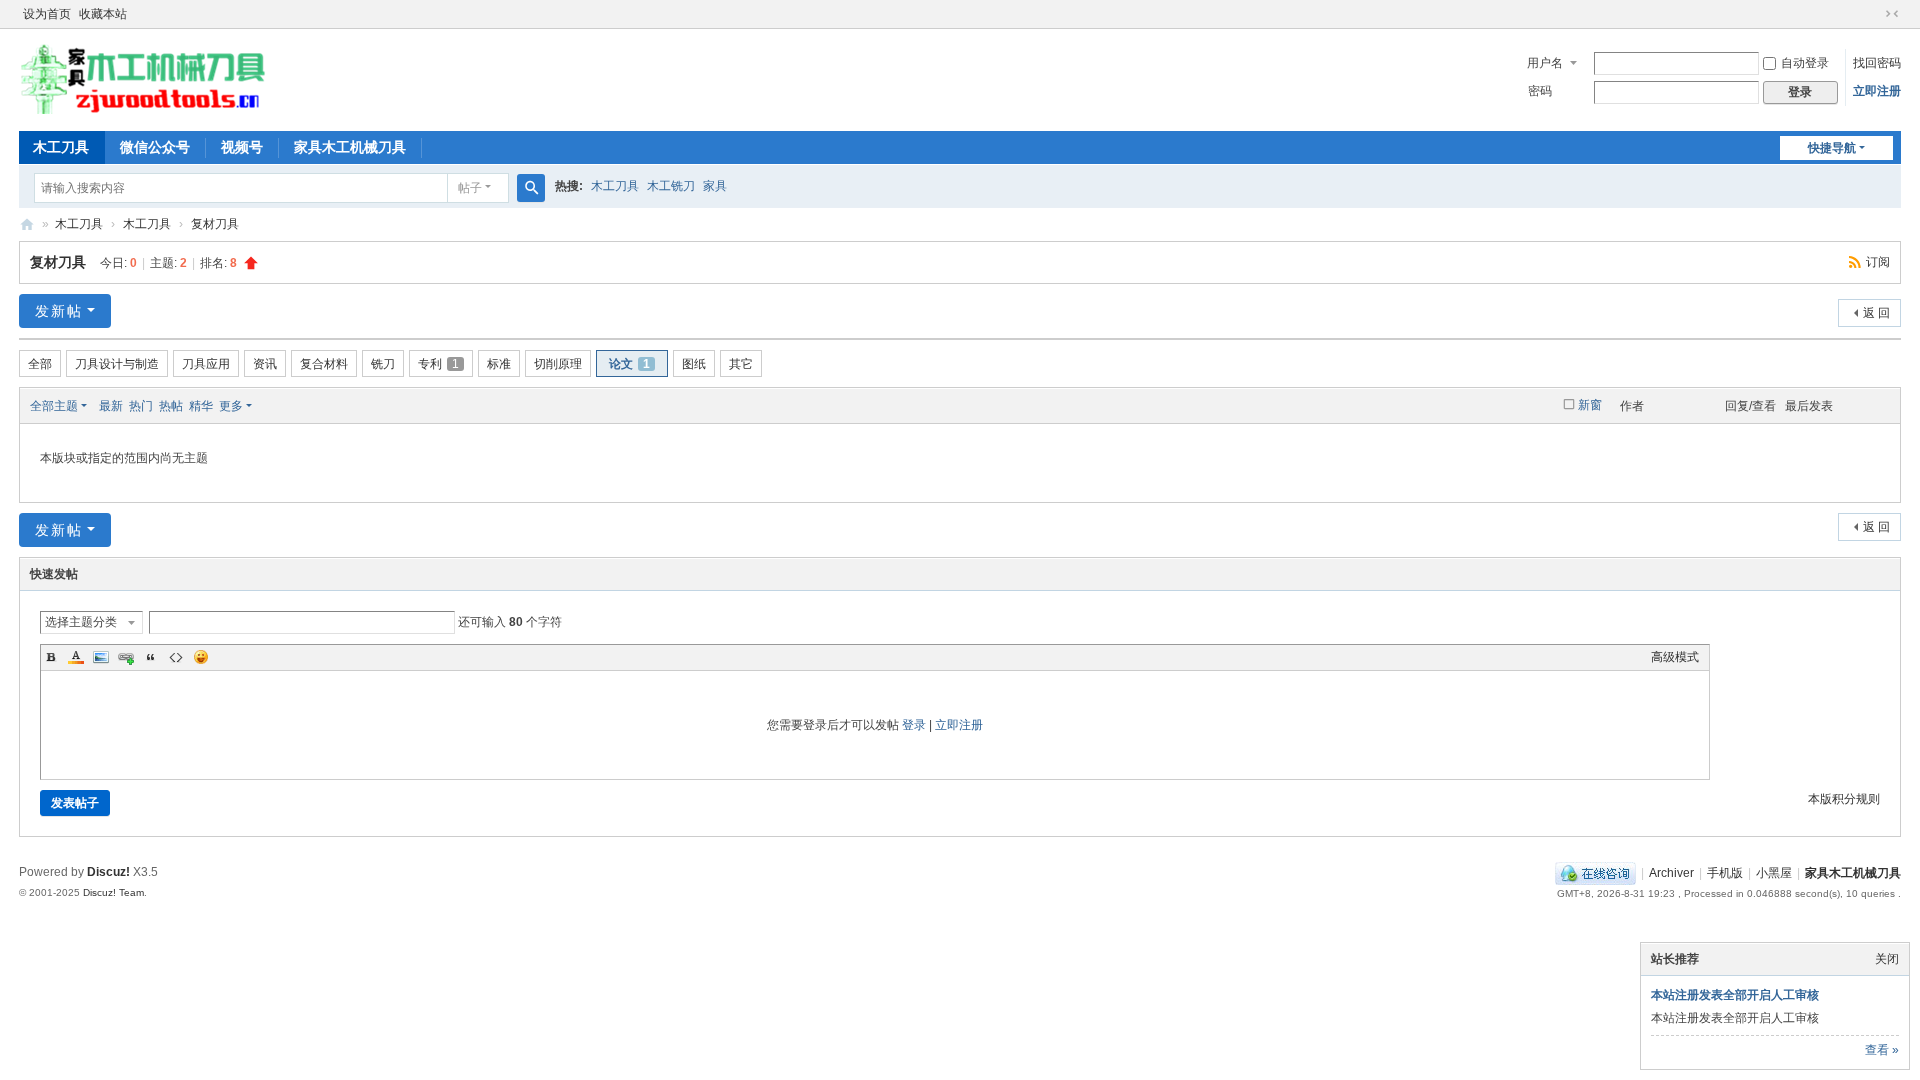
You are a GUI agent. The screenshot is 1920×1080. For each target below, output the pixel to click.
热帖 (171, 406)
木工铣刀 (671, 186)
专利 (438, 364)
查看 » (1882, 1050)
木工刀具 (61, 147)
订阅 (1878, 262)
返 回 (1876, 313)
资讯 (265, 364)
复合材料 (324, 364)
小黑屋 (1774, 873)
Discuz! (108, 872)
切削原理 (558, 364)
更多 (231, 406)
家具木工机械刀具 (350, 147)
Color (76, 657)
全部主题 (54, 406)
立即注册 (1877, 91)
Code (176, 657)
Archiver (1671, 873)
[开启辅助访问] (1873, 14)
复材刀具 (215, 224)
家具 (715, 186)
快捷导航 (1832, 148)
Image (101, 657)
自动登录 (1805, 63)
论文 (629, 364)
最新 (111, 406)
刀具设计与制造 (117, 364)
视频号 (242, 147)
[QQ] (1595, 873)
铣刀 (383, 364)
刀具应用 (206, 364)
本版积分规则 (1844, 799)
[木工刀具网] (144, 110)
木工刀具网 (27, 224)
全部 (40, 364)
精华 (201, 406)
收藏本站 (103, 14)
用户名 (1545, 63)
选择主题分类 (81, 622)
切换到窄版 (1892, 14)
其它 (741, 364)
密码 (1540, 91)
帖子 (470, 188)
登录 (914, 725)
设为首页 (47, 14)
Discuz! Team (113, 892)
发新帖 (59, 311)
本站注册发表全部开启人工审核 (1735, 995)
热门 (141, 406)
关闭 (1887, 959)
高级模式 (1675, 657)
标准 (499, 364)
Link (126, 657)
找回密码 (1877, 63)
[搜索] (531, 188)
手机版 (1725, 873)
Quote (151, 657)
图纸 (694, 364)
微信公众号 (155, 147)
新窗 (1590, 405)
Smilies (201, 657)
